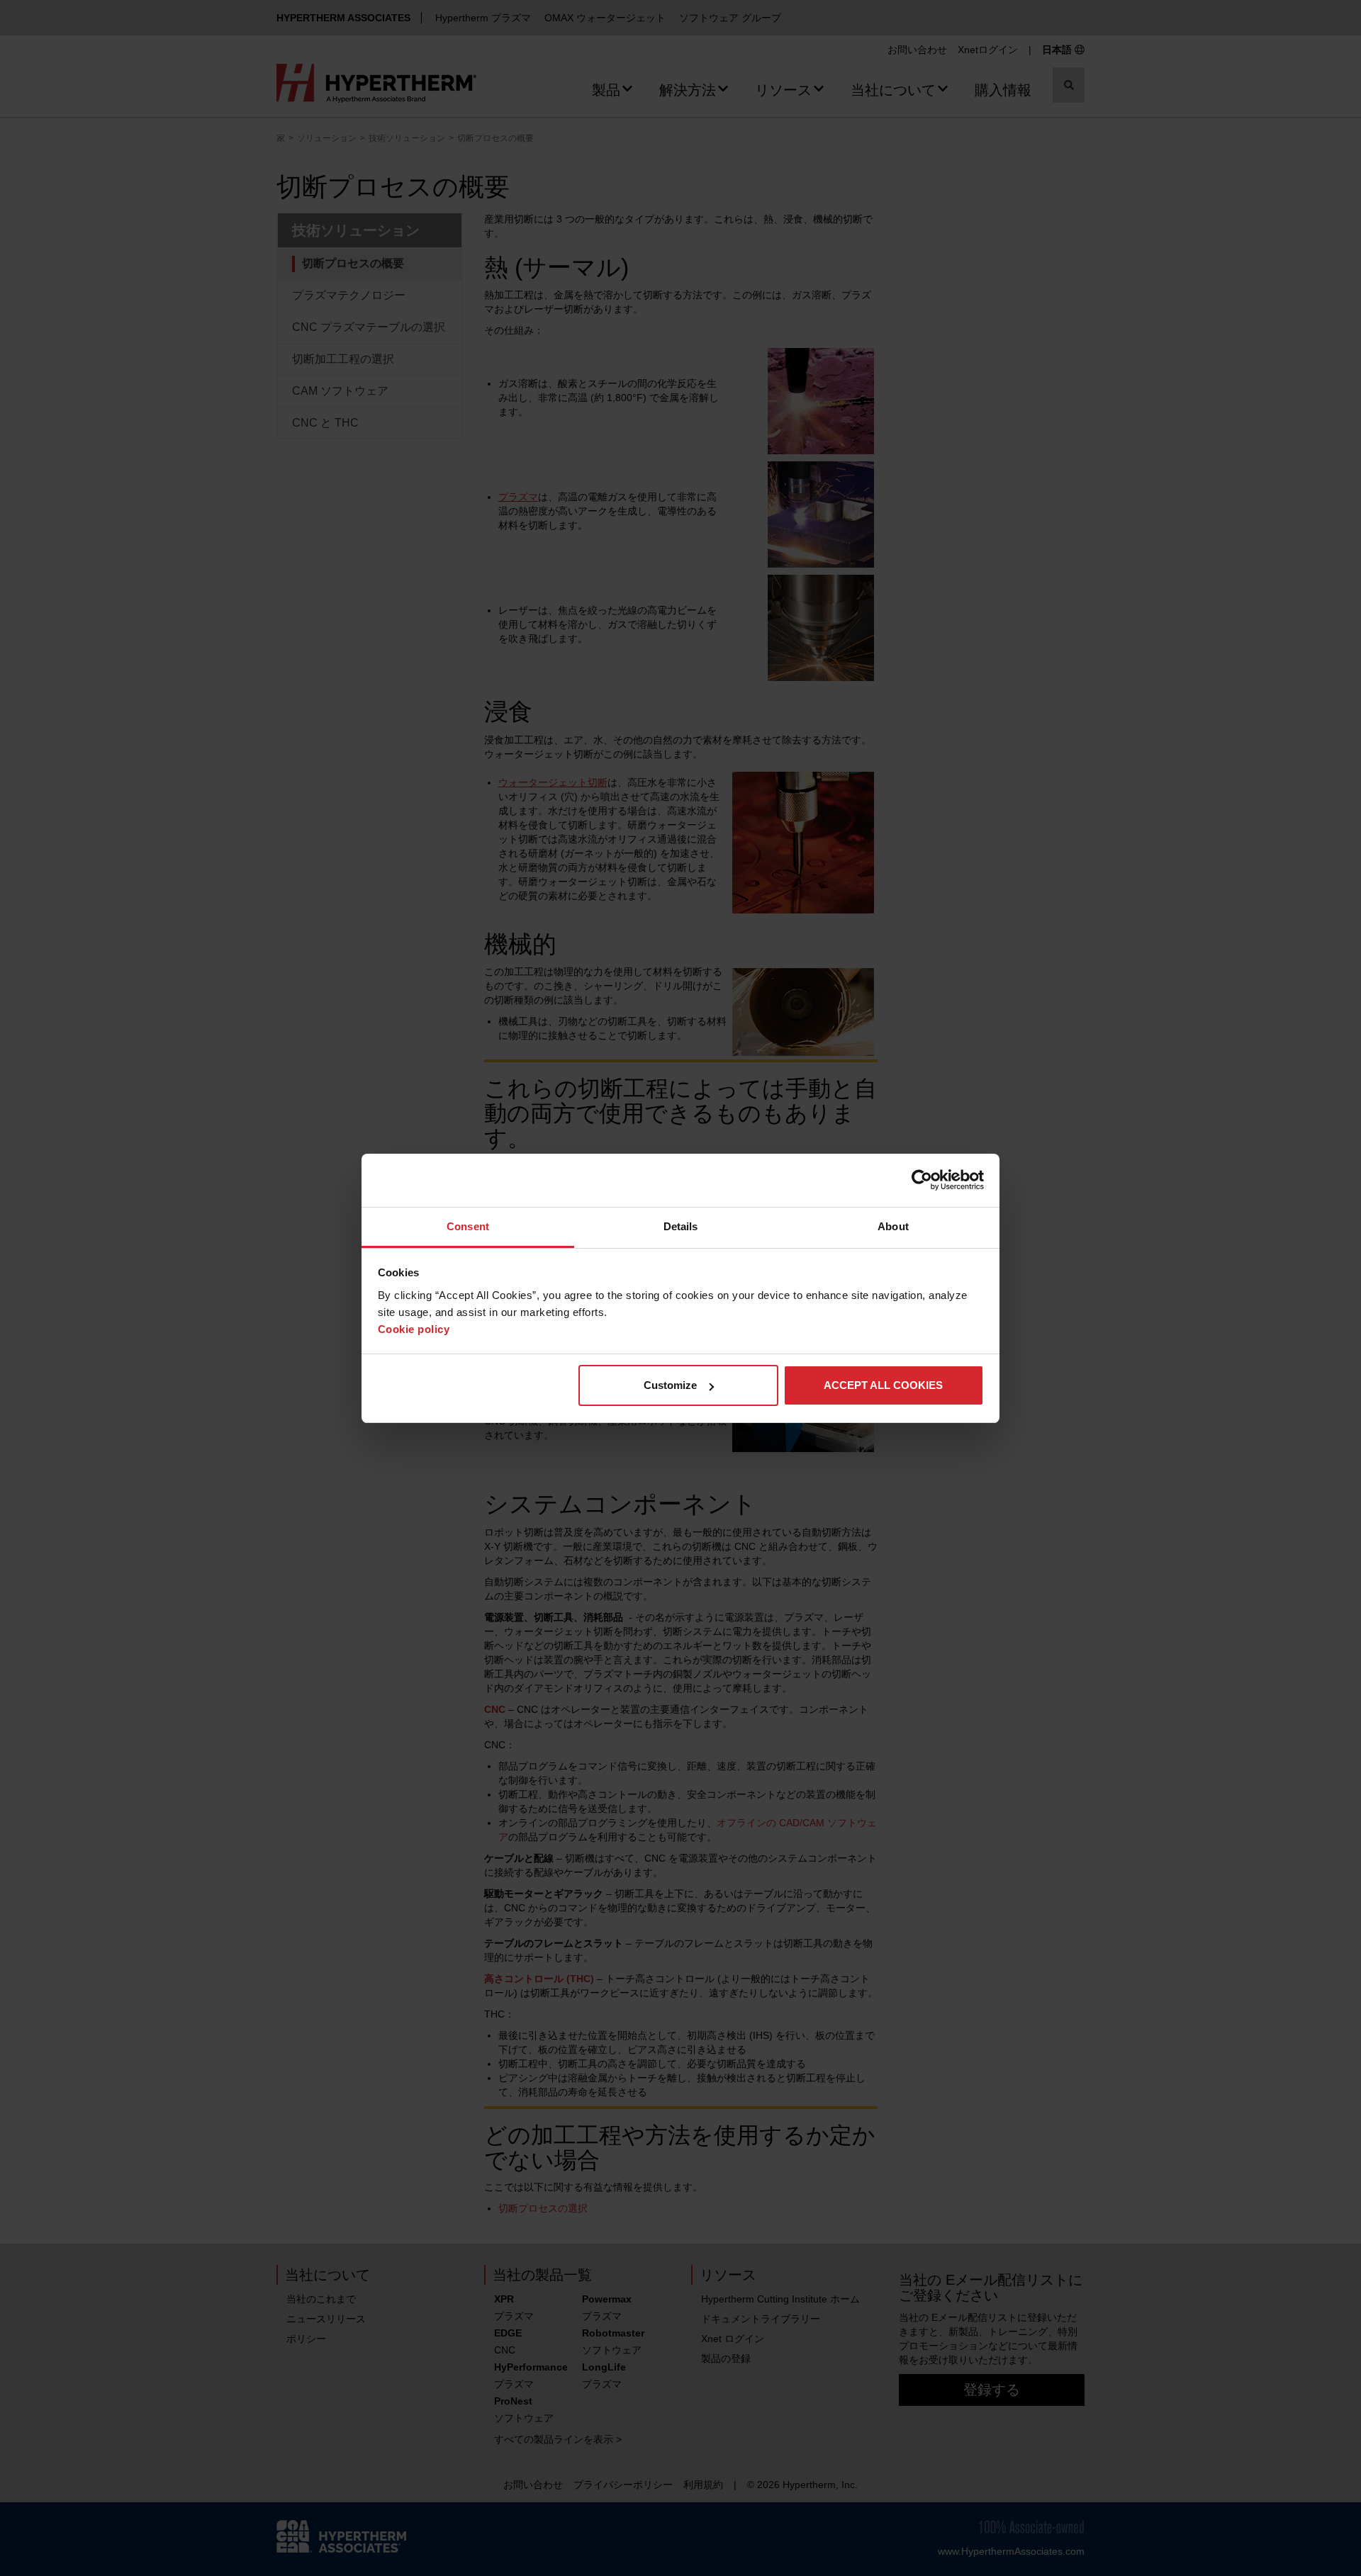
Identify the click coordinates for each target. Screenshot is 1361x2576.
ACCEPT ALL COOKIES (883, 1385)
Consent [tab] (468, 1226)
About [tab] (893, 1226)
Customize (670, 1385)
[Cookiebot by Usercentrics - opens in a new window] (922, 1180)
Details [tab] (681, 1226)
